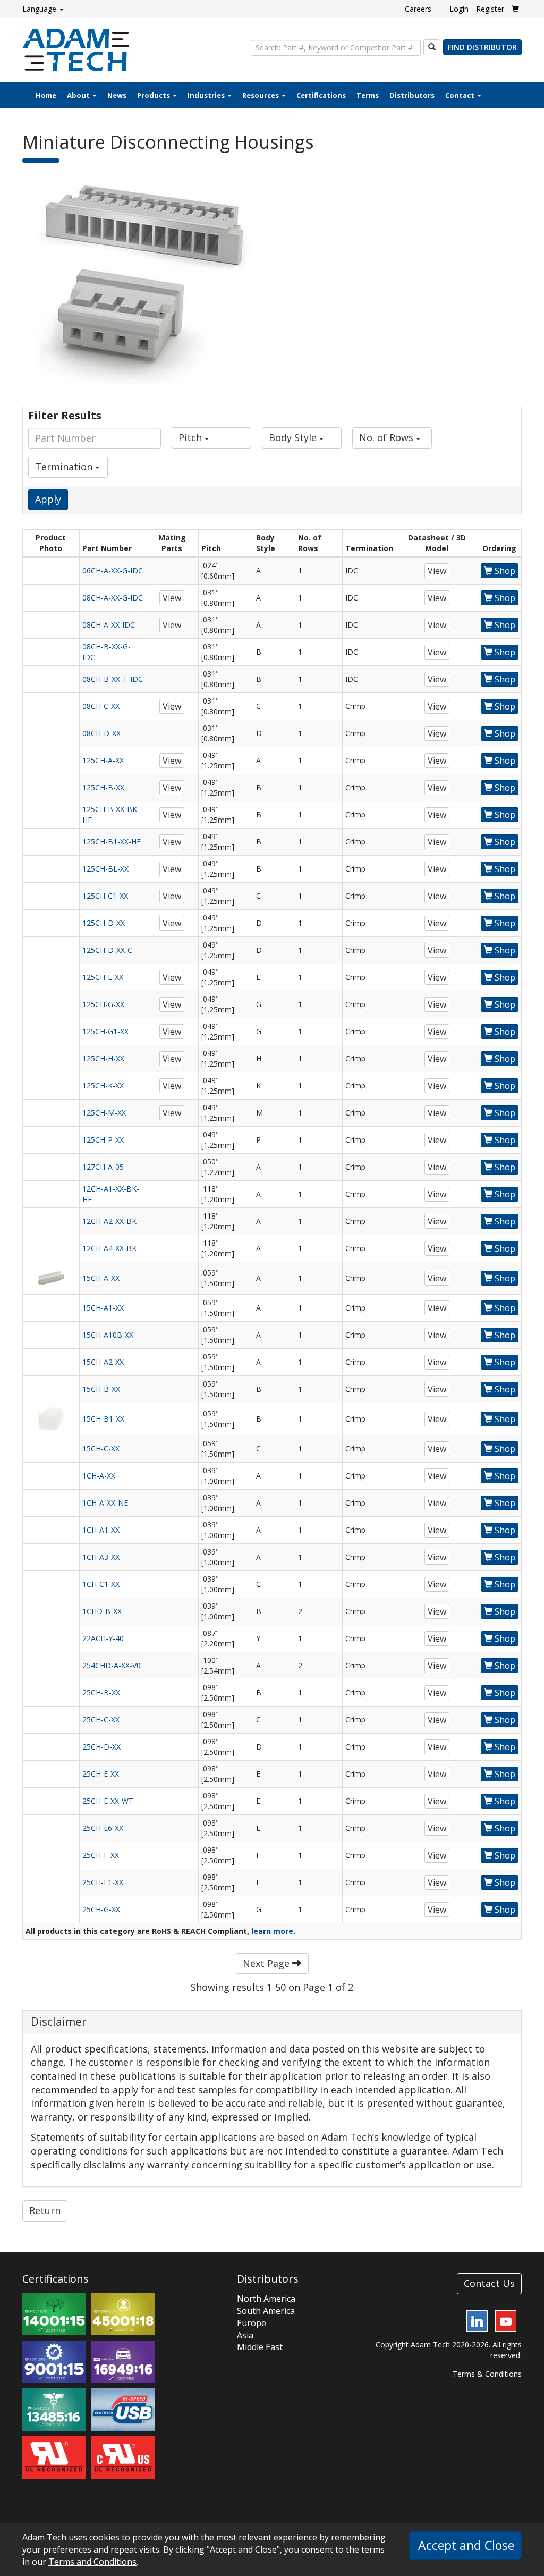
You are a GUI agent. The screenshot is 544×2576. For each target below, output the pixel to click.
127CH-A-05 (103, 1167)
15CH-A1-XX (103, 1308)
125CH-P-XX (103, 1140)
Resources (261, 95)
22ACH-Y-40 (103, 1638)
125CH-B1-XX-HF (112, 842)
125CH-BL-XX (105, 869)
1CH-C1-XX (101, 1584)
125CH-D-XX (104, 923)
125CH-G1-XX (105, 1031)
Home (46, 95)
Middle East (260, 2347)
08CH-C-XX (101, 706)
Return (45, 2210)
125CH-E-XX (103, 977)
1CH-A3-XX (101, 1557)
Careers (418, 9)
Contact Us (489, 2283)
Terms (368, 95)
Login (459, 9)
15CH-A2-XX (103, 1362)
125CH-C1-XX (105, 896)
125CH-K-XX (103, 1086)
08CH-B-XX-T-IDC (113, 679)
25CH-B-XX (101, 1692)
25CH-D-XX (101, 1747)
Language (40, 9)
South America (266, 2311)
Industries (207, 95)
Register (490, 9)
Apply (48, 499)
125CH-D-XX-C (107, 950)
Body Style (294, 437)
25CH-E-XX (101, 1774)
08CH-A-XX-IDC (109, 625)
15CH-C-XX (101, 1449)
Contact (461, 95)
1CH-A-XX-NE (105, 1503)
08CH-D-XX (101, 733)
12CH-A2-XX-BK (109, 1221)
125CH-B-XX (103, 787)
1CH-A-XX (99, 1476)
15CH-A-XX (101, 1278)
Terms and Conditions (92, 2562)
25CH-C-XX (101, 1720)
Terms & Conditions (487, 2374)
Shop (504, 571)
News (117, 95)
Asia (245, 2335)
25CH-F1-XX (103, 1882)
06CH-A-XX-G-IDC (113, 571)
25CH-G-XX (101, 1909)
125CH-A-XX (103, 760)
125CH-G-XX (103, 1004)
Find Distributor (482, 47)
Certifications (321, 95)
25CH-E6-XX (103, 1828)
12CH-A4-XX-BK (109, 1248)
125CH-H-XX (103, 1058)
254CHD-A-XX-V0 (112, 1665)
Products (154, 95)
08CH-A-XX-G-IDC (113, 598)
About (79, 95)
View (437, 571)
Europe (252, 2323)
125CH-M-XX (104, 1113)
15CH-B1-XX (103, 1419)
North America (266, 2299)
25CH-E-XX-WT (108, 1801)
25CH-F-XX (101, 1855)
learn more (272, 1931)
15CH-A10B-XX (108, 1335)
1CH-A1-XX (101, 1530)
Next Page (267, 1963)
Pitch (192, 437)
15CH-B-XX (101, 1389)
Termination (65, 467)
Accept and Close (466, 2545)
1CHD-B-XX (102, 1611)
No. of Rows (388, 437)
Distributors (412, 95)
